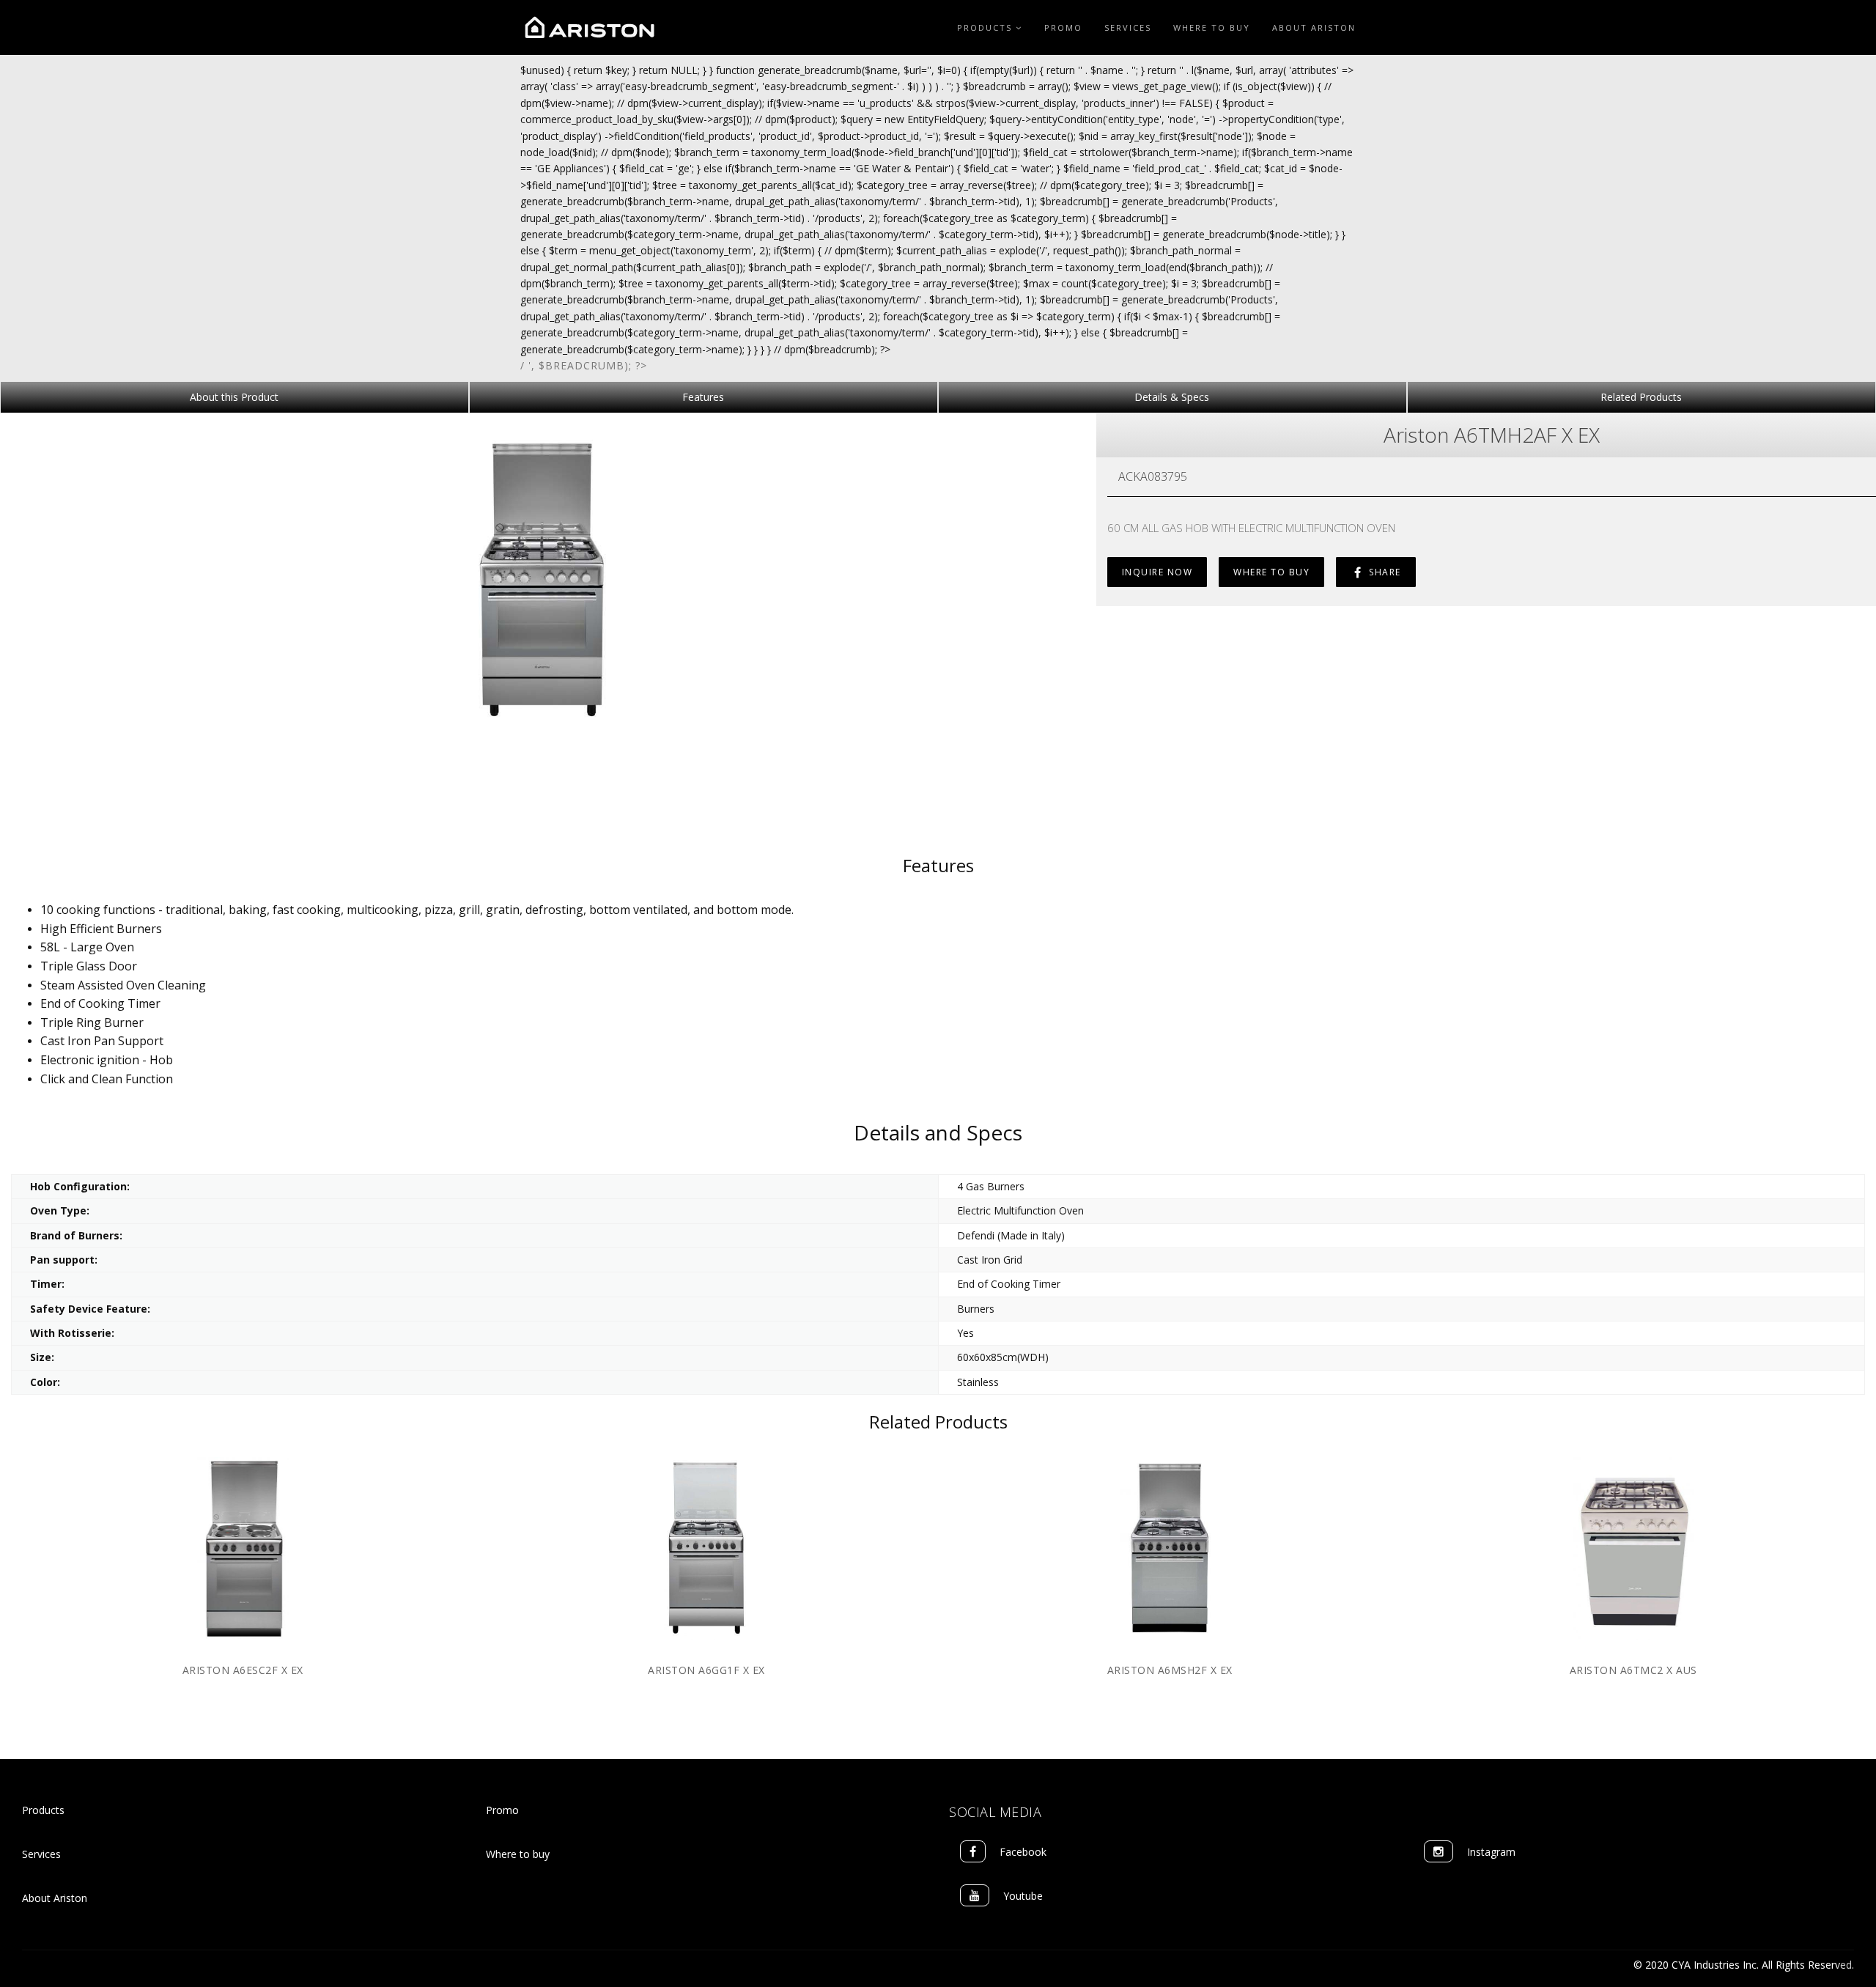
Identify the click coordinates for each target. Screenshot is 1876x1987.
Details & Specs (1172, 397)
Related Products (1641, 397)
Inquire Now (1157, 572)
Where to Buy (1212, 27)
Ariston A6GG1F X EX (706, 1670)
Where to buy (518, 1854)
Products (986, 27)
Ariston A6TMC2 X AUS (1633, 1670)
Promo (1063, 27)
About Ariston (1314, 27)
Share (1384, 572)
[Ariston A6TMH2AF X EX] (543, 581)
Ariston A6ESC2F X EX (243, 1670)
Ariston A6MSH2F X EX (1170, 1670)
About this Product (234, 397)
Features (703, 397)
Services (1128, 27)
